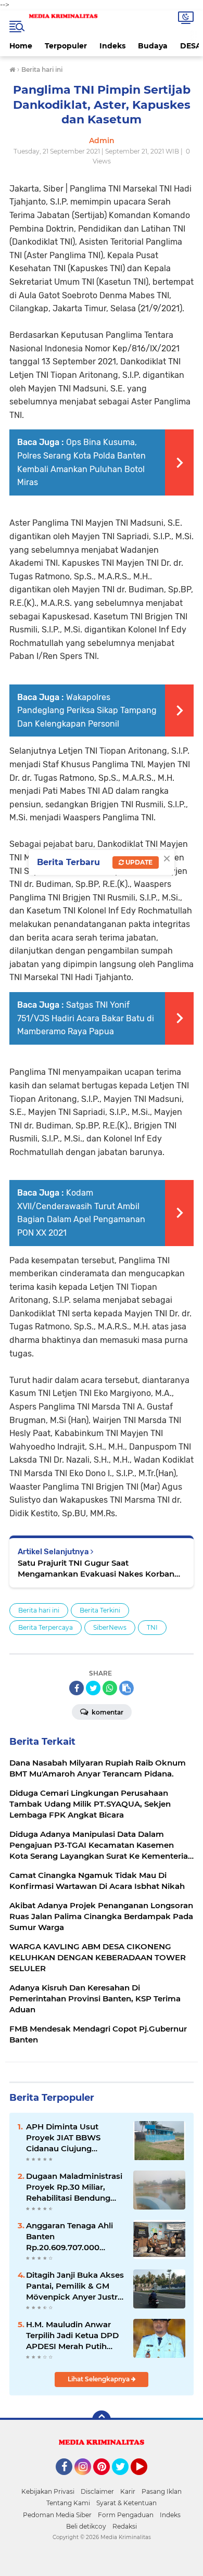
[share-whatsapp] (110, 1688)
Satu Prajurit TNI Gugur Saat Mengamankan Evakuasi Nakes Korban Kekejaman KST (96, 1569)
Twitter (125, 2480)
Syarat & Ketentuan (126, 2503)
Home (21, 46)
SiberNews (110, 1627)
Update (138, 862)
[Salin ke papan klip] (126, 1688)
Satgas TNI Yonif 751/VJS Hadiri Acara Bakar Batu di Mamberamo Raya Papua (86, 1018)
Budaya (153, 46)
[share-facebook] (77, 1688)
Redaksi (125, 2526)
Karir (128, 2491)
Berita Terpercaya (46, 1627)
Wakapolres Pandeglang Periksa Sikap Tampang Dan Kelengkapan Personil (87, 710)
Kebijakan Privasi (48, 2491)
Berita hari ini (39, 1610)
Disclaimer (97, 2491)
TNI (152, 1627)
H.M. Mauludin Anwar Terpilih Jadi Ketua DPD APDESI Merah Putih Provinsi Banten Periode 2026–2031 (74, 2336)
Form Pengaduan (126, 2515)
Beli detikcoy (86, 2526)
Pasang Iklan (162, 2491)
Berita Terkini (100, 1610)
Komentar (107, 1712)
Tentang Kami (68, 2503)
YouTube (146, 2480)
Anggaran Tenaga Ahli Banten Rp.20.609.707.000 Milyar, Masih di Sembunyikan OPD (69, 2237)
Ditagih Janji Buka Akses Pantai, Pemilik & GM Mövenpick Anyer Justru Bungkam (75, 2286)
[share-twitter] (93, 1688)
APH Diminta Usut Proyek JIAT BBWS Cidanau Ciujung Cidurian (63, 2138)
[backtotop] (102, 2420)
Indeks (112, 46)
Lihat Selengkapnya (99, 2379)
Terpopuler (66, 46)
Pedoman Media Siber (57, 2515)
